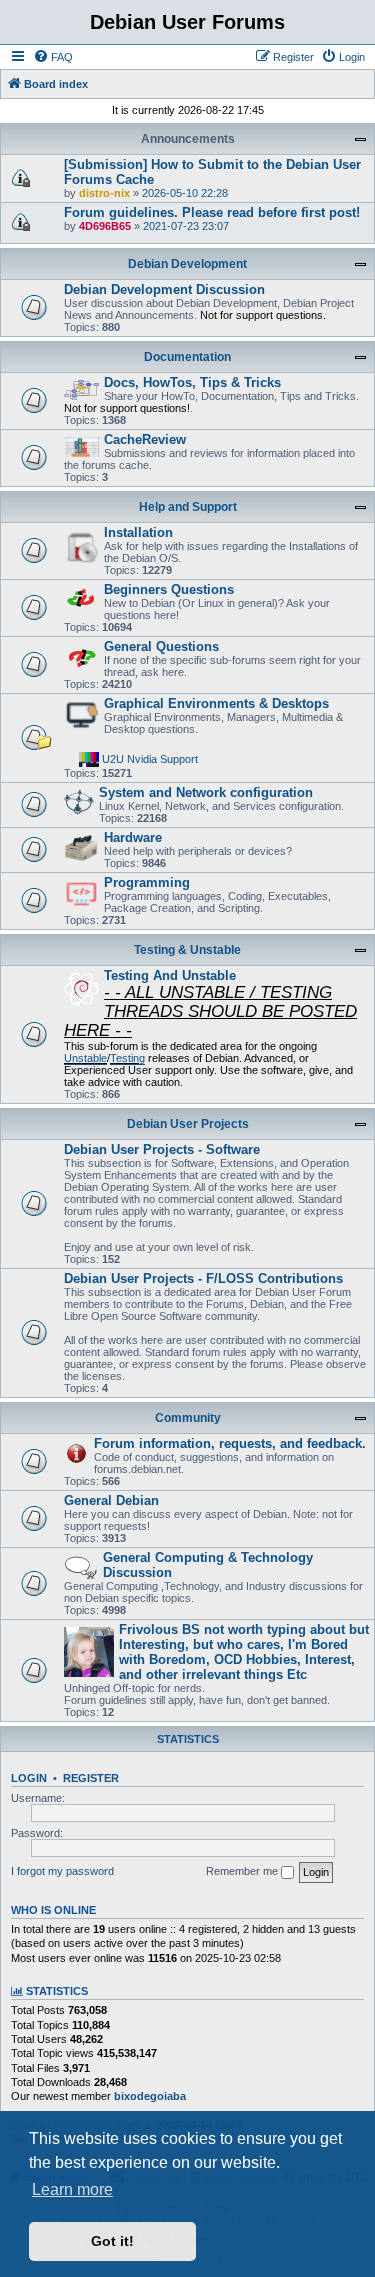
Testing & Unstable (187, 950)
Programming (147, 882)
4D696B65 (105, 226)
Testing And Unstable (170, 975)
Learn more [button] (72, 2189)
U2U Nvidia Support (150, 758)
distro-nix (104, 193)
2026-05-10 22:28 (185, 193)
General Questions (161, 646)
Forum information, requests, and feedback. (230, 1443)
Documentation (187, 357)
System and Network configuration (206, 792)
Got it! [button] (112, 2241)
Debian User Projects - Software (162, 1149)
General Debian (111, 1500)
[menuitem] (53, 57)
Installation (138, 532)
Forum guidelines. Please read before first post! (212, 212)
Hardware (133, 837)
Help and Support (188, 507)
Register (91, 1778)
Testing (127, 1058)
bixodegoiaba (150, 2096)
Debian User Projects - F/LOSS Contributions (203, 1278)
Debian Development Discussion (164, 289)
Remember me (243, 1871)
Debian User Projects (188, 1124)
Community (188, 1418)
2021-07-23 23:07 (186, 226)
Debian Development (187, 264)
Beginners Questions (169, 589)
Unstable (85, 1058)
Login (29, 1778)
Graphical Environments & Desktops (216, 703)
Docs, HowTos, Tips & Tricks (192, 382)
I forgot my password (62, 1871)
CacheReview (145, 439)
